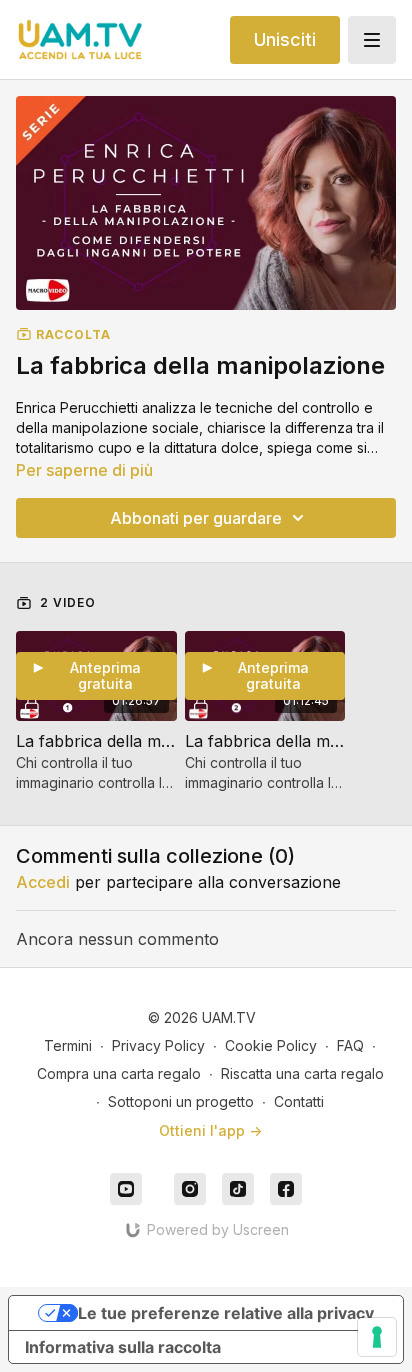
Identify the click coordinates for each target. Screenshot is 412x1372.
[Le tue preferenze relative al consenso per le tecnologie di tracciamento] (377, 1337)
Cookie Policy (271, 1045)
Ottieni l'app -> (210, 1130)
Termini (68, 1045)
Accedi (43, 882)
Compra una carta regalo (119, 1073)
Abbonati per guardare (196, 518)
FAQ (350, 1045)
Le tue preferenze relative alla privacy (226, 1313)
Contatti (299, 1101)
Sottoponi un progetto (181, 1101)
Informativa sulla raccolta (123, 1347)
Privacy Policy (158, 1045)
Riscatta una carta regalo (302, 1073)
